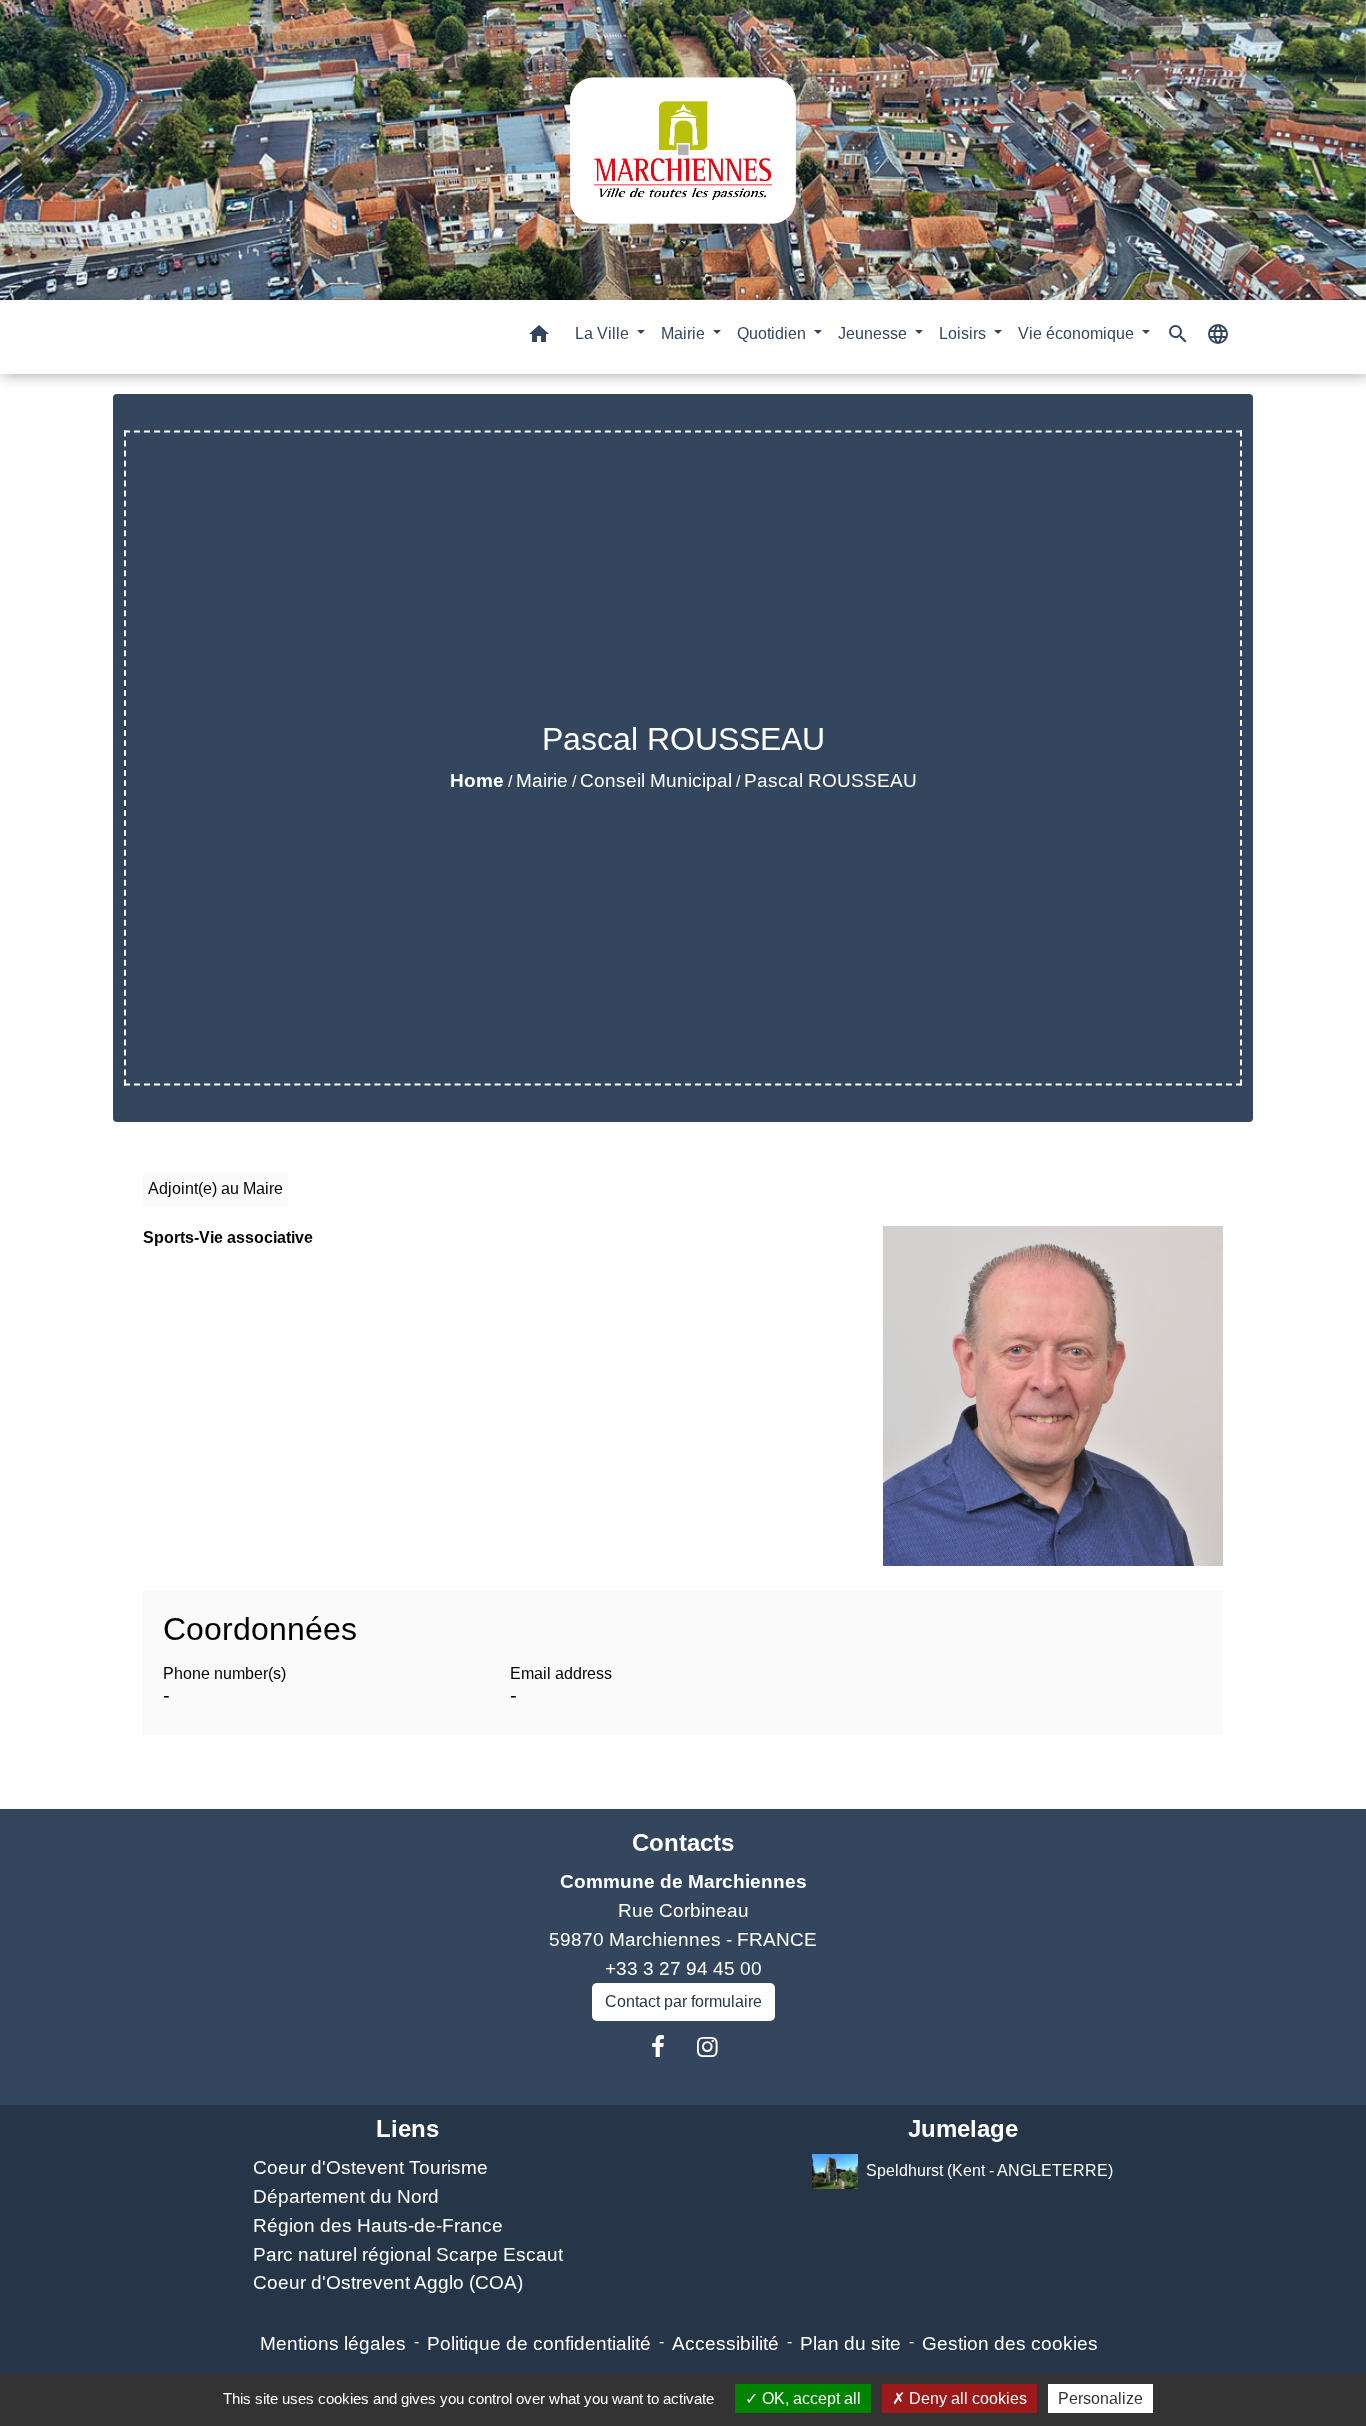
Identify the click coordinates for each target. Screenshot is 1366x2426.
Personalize (1100, 2398)
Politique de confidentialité (539, 2343)
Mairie (542, 780)
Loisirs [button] (964, 333)
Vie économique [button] (1078, 333)
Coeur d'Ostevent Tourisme (370, 2167)
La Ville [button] (604, 333)
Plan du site (850, 2343)
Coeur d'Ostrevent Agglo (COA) (388, 2282)
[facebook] (658, 2047)
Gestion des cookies (1010, 2343)
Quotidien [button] (773, 333)
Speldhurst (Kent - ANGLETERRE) (989, 2170)
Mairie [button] (685, 333)
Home (477, 780)
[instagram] (708, 2047)
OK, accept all (809, 2398)
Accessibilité (725, 2343)
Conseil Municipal (656, 780)
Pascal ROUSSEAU (830, 780)
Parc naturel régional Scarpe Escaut (408, 2254)
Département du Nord (346, 2196)
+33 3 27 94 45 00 (683, 1968)
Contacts (683, 1842)
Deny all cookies (966, 2398)
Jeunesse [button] (874, 333)
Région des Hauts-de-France (378, 2225)
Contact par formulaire (683, 2001)
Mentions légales (333, 2343)
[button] (539, 337)
